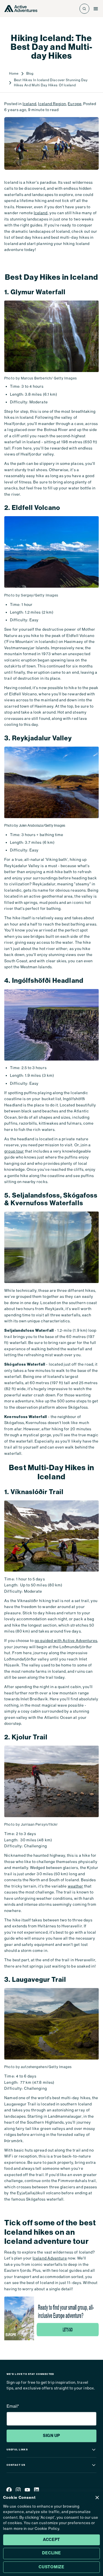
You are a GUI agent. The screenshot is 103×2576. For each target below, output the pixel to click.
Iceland (29, 104)
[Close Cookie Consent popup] (97, 2498)
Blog (30, 73)
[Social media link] (9, 2491)
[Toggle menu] (96, 9)
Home (14, 73)
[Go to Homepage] (21, 9)
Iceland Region (52, 104)
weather (76, 1886)
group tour (14, 1151)
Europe (75, 104)
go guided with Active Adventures (66, 1641)
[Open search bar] (85, 9)
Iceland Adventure (50, 2258)
